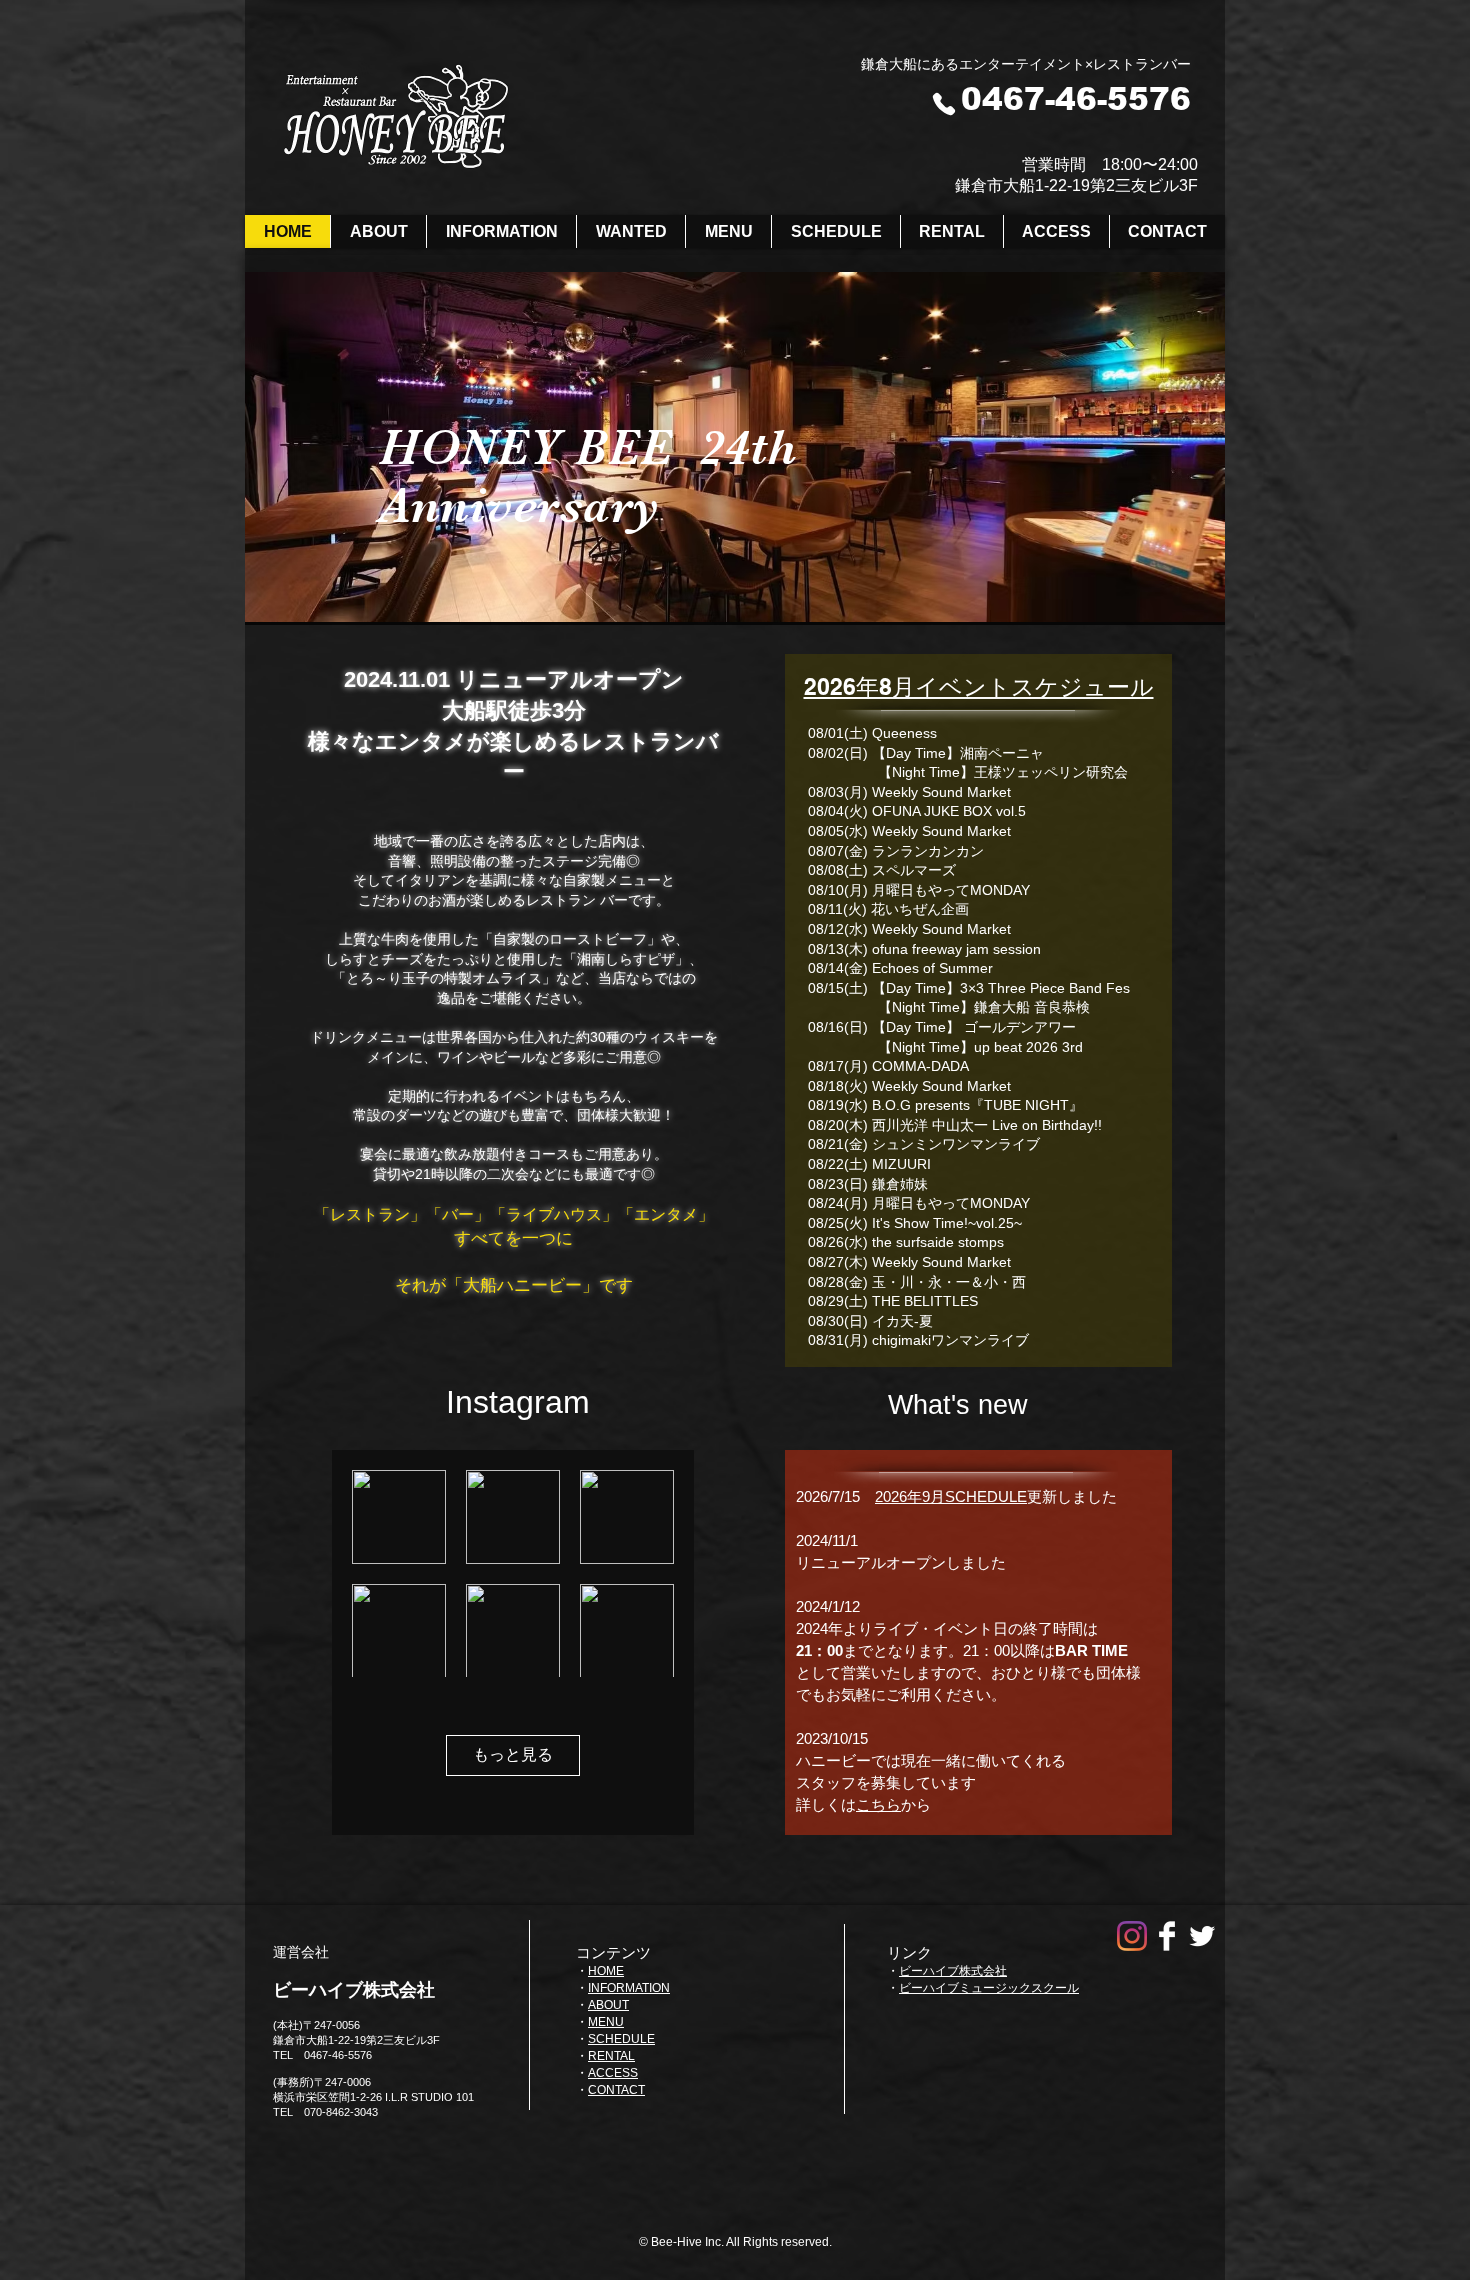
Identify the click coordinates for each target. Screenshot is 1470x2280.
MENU (606, 2022)
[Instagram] (1132, 1936)
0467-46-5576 (1076, 99)
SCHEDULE (621, 2039)
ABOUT (608, 2005)
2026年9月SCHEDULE (951, 1496)
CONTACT (616, 2090)
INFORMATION (629, 1988)
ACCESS (613, 2073)
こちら (878, 1804)
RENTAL (611, 2056)
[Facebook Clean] (1167, 1936)
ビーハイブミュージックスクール (989, 1988)
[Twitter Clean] (1202, 1936)
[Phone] (944, 104)
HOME (606, 1971)
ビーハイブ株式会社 (953, 1971)
